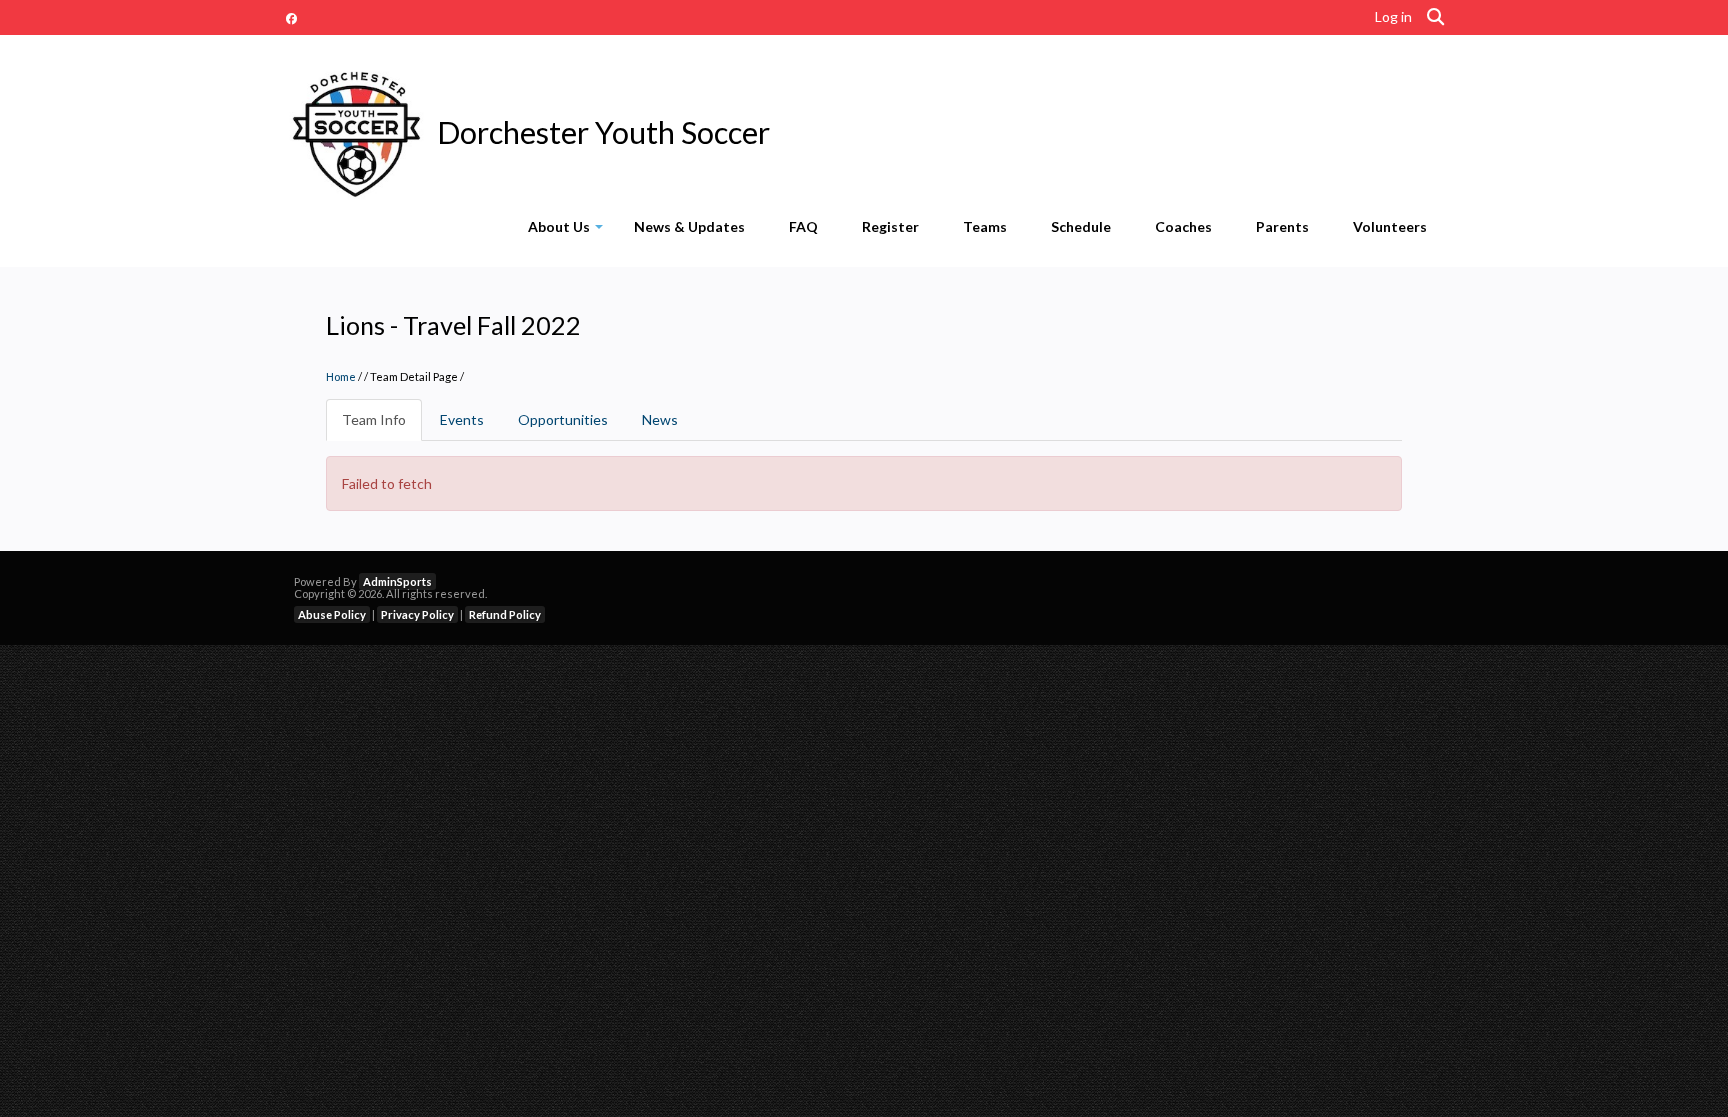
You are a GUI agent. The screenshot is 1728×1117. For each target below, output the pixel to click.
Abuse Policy (332, 614)
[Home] (356, 132)
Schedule (1081, 226)
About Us (569, 231)
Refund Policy (505, 614)
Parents (1282, 226)
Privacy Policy (417, 614)
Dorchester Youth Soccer (603, 133)
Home (341, 376)
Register (890, 226)
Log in (1393, 16)
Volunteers (1390, 226)
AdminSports (397, 581)
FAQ (803, 226)
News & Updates (689, 226)
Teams (985, 226)
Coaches (1183, 226)
